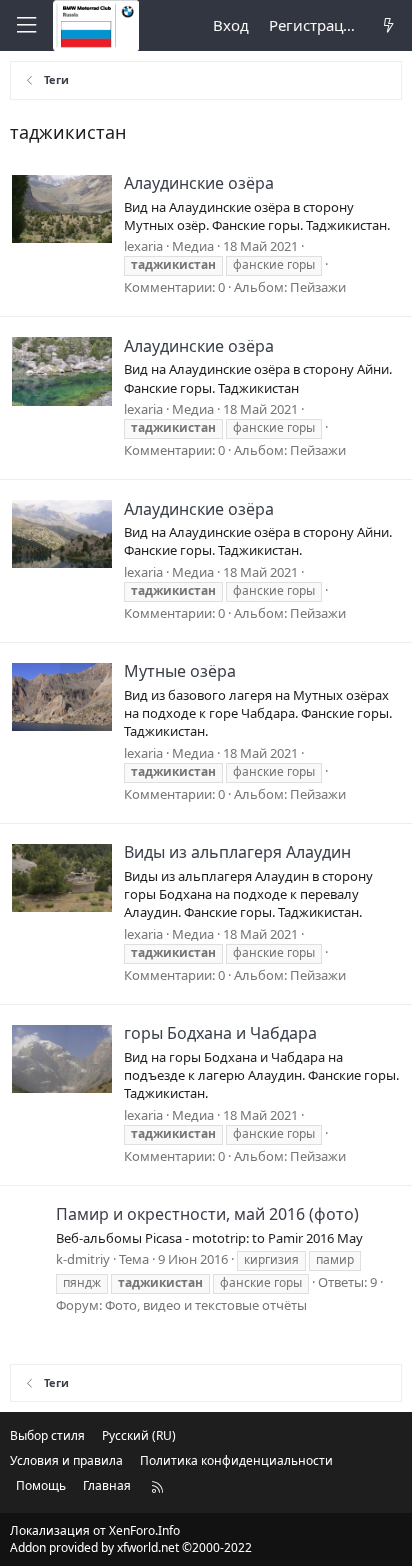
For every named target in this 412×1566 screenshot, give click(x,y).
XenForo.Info (144, 1530)
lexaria (143, 246)
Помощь (41, 1485)
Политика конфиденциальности (236, 1460)
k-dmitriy (83, 1259)
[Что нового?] (388, 25)
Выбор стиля (47, 1435)
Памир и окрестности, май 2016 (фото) (207, 1214)
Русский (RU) (139, 1435)
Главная (107, 1485)
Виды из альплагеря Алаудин (237, 852)
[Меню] (26, 25)
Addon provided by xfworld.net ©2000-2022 (131, 1547)
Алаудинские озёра (199, 183)
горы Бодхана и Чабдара (220, 1033)
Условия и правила (66, 1460)
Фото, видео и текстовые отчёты (206, 1305)
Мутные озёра (180, 671)
